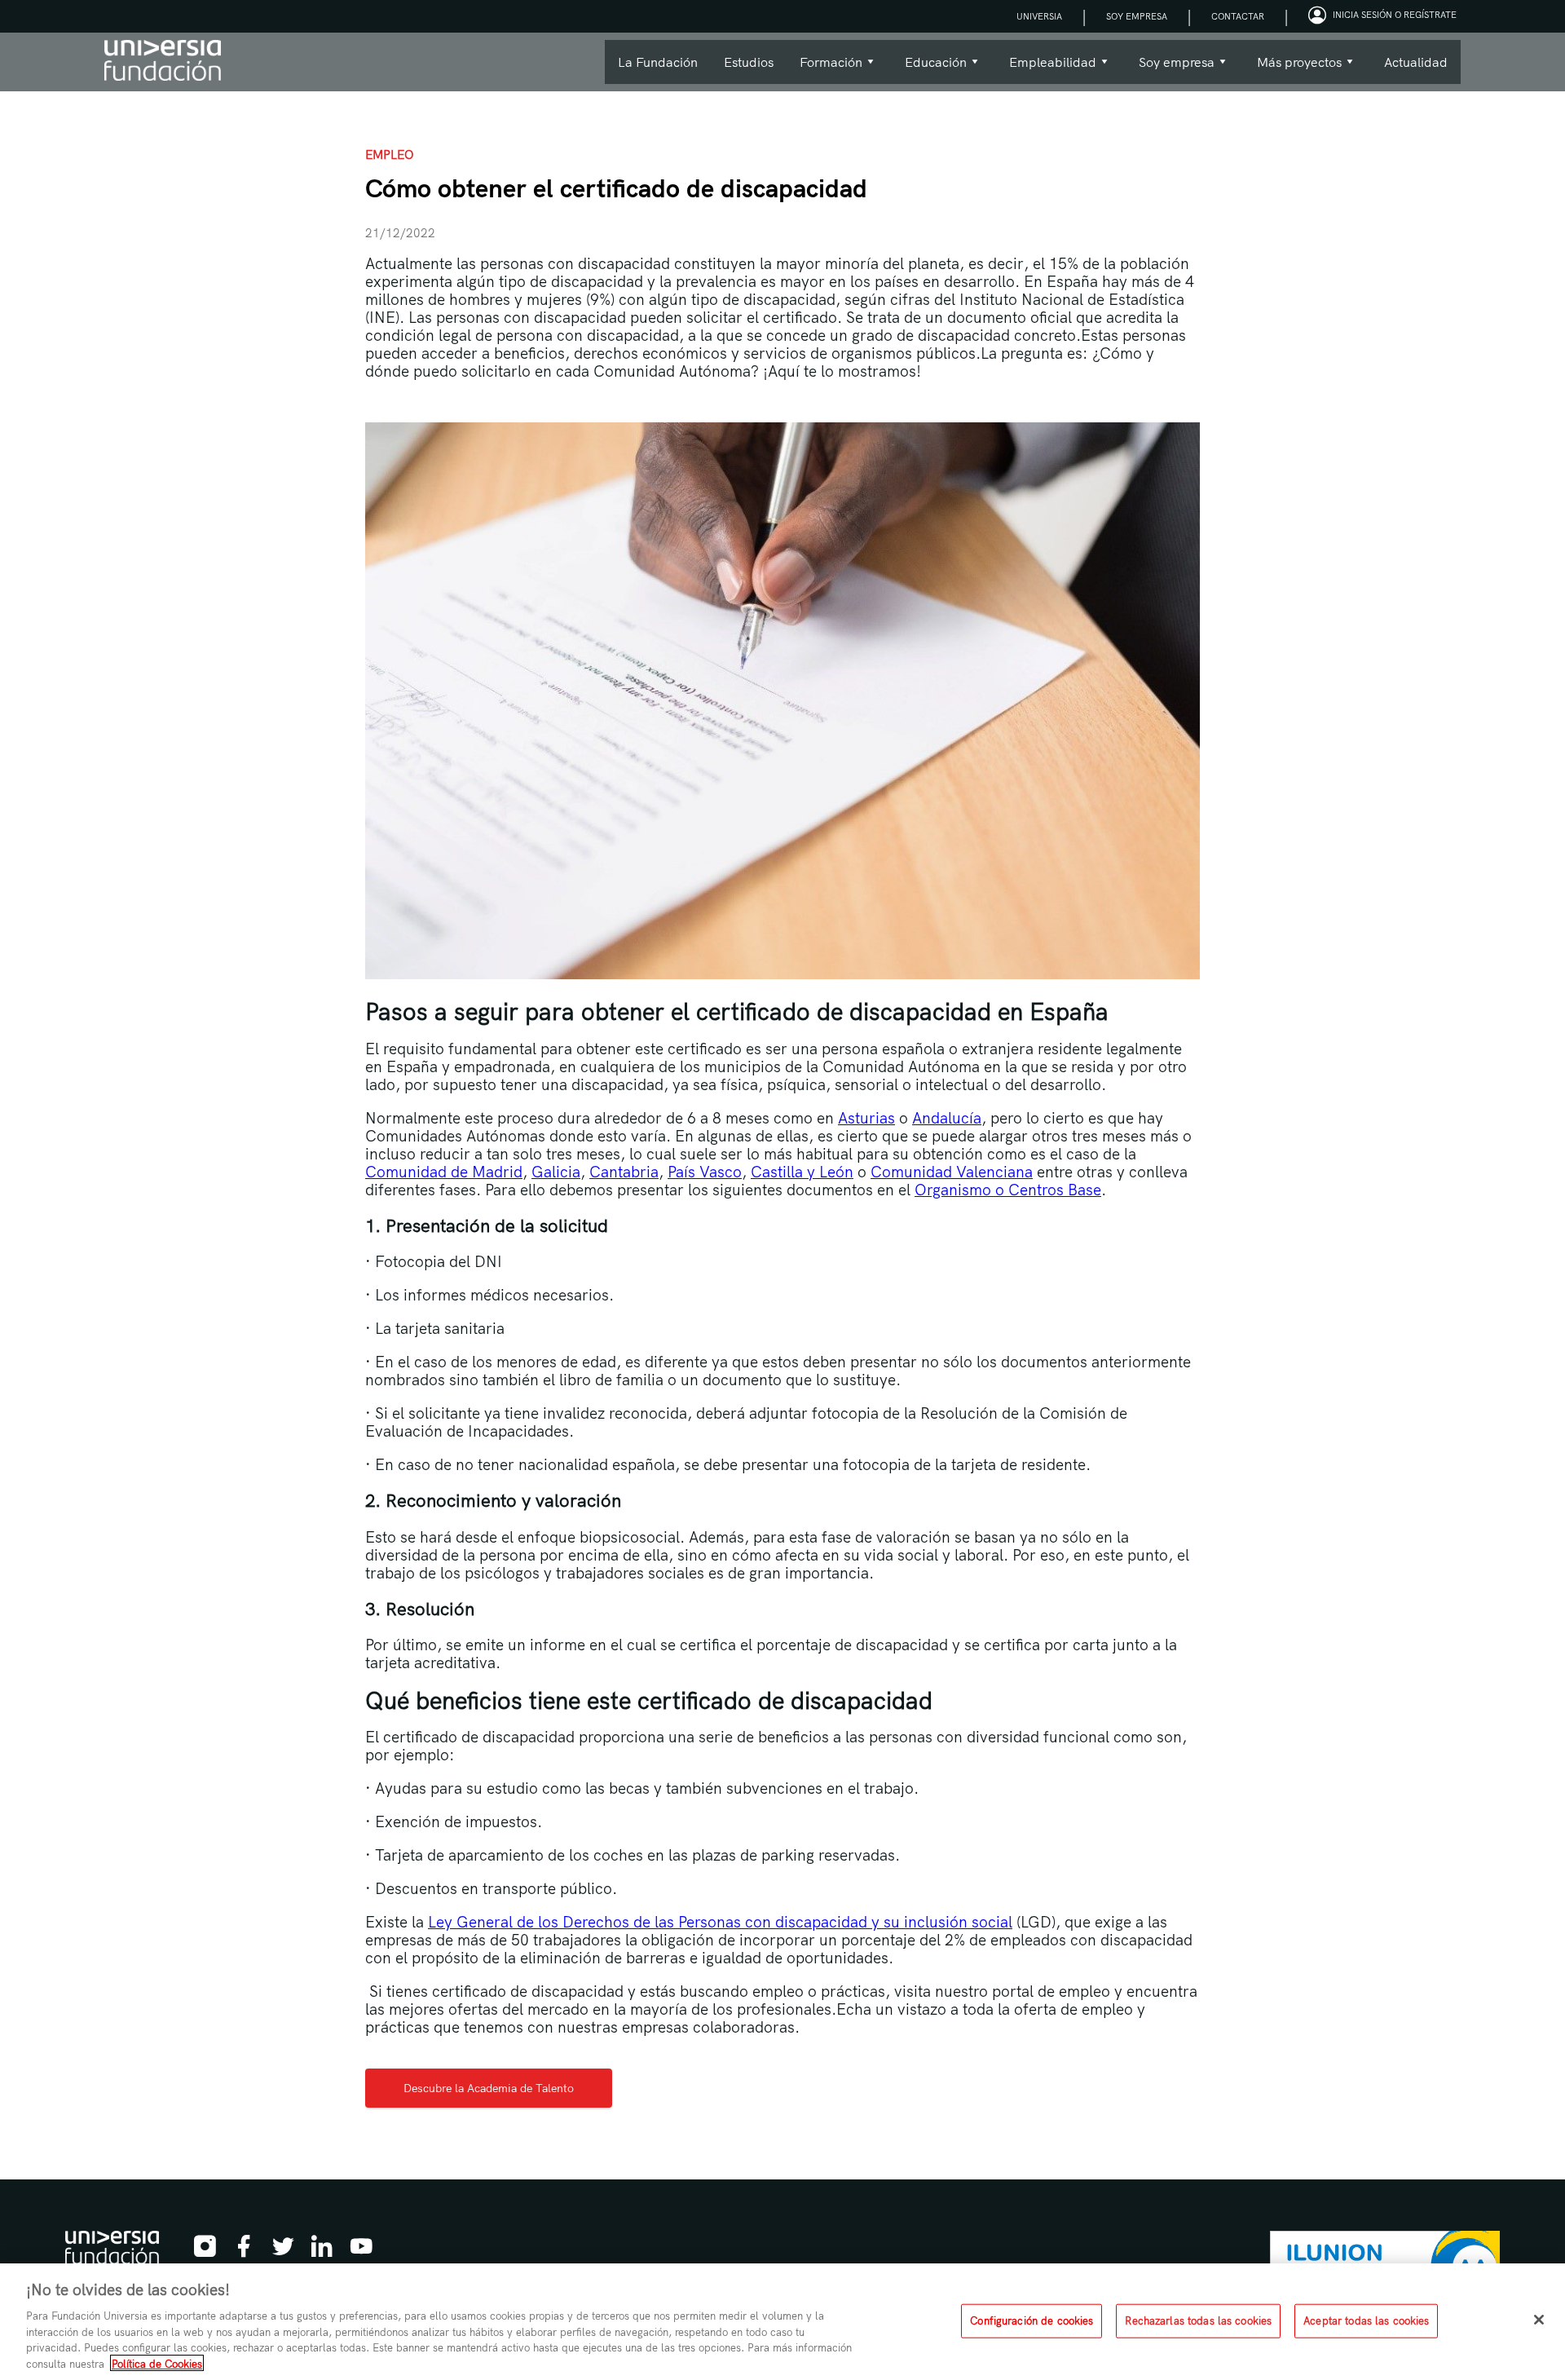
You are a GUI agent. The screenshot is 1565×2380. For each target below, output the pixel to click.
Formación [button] (824, 69)
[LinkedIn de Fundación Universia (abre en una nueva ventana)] (322, 2251)
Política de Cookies (157, 2363)
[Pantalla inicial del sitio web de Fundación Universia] (163, 62)
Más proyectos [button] (1293, 69)
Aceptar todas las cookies (1366, 2320)
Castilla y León (802, 1172)
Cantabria (624, 1172)
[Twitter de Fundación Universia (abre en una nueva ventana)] (283, 2251)
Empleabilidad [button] (1046, 69)
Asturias (866, 1118)
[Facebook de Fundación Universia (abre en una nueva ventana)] (244, 2251)
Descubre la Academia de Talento (489, 2088)
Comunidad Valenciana (952, 1172)
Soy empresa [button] (1170, 69)
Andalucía (947, 1118)
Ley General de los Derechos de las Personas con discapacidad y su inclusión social (720, 1922)
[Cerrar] (1539, 2320)
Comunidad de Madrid (444, 1172)
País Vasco (705, 1172)
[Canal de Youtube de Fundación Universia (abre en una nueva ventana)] (361, 2251)
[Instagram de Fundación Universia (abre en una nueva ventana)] (205, 2251)
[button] (1384, 16)
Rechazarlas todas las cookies (1198, 2320)
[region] (782, 2322)
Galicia (556, 1172)
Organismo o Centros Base (1008, 1190)
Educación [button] (929, 69)
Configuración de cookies (1032, 2320)
